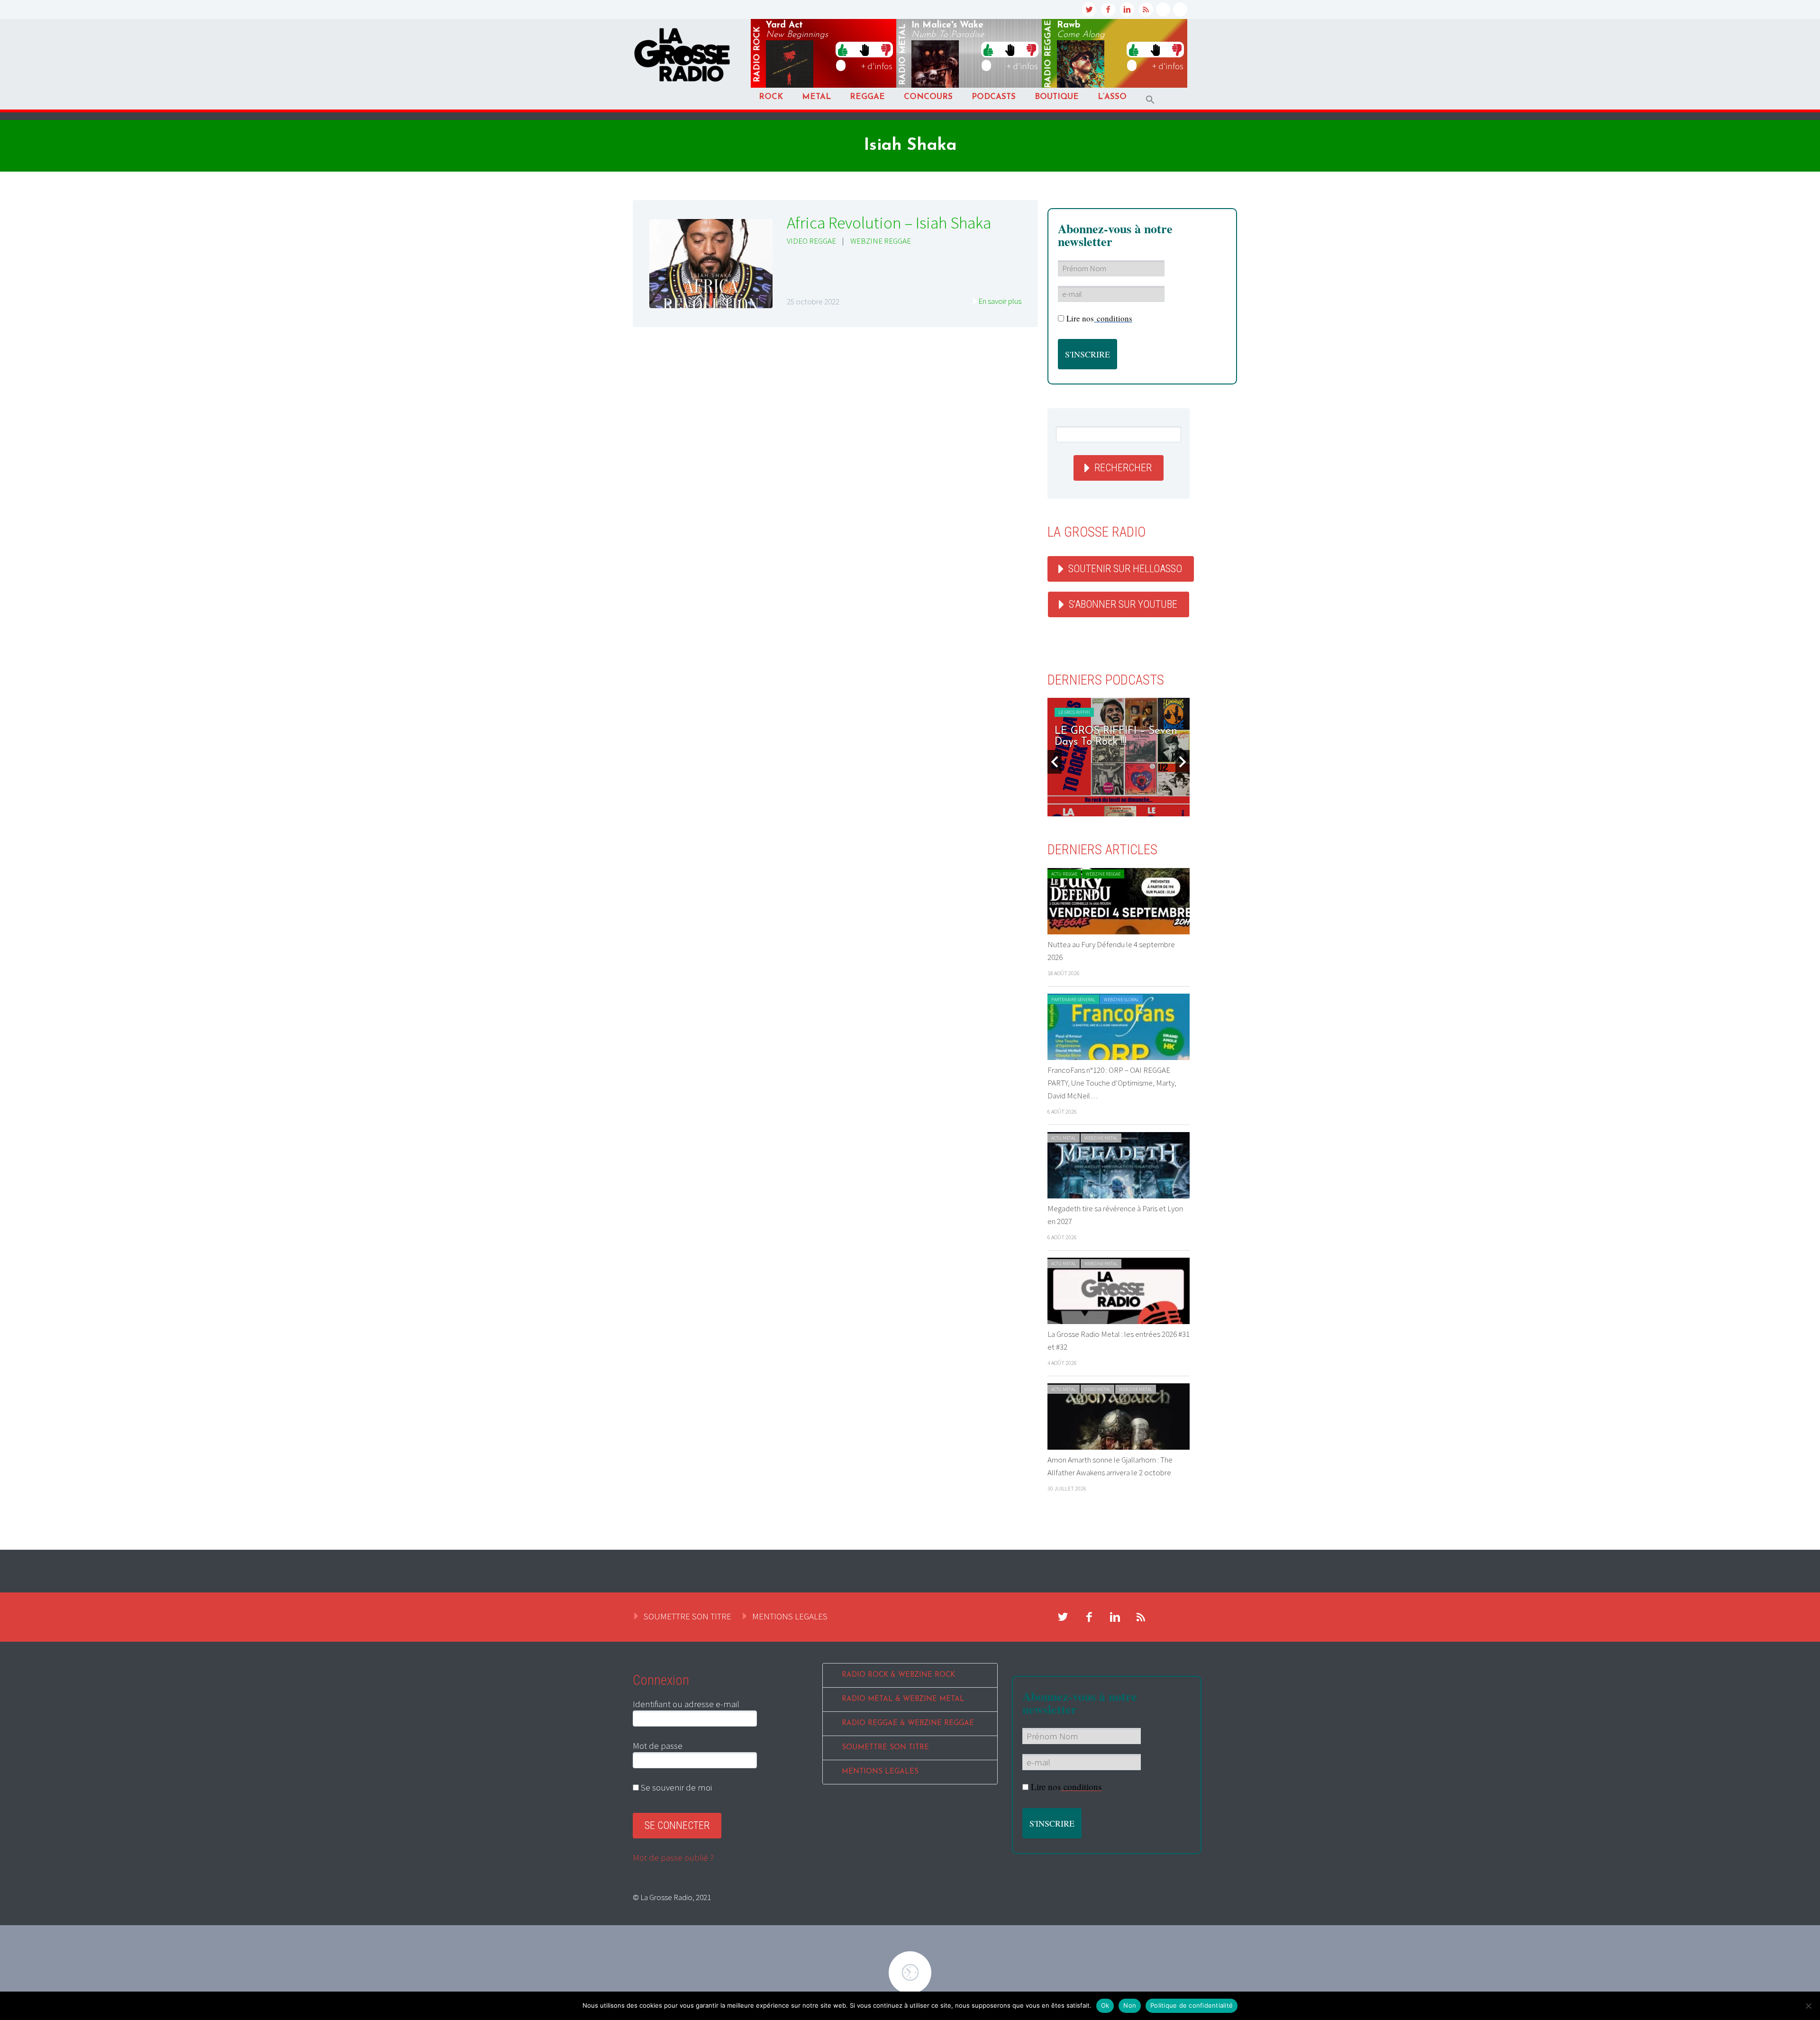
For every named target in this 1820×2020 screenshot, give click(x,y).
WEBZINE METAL (1101, 1138)
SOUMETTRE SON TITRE (687, 1616)
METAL (816, 97)
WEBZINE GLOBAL (1121, 1000)
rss (1146, 9)
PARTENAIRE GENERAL (1073, 1000)
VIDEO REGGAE (811, 241)
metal (903, 55)
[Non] (1808, 2006)
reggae (1048, 54)
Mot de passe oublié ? (673, 1857)
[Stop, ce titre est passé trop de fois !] (864, 49)
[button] (1150, 100)
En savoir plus (1000, 301)
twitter (1089, 9)
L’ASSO (1112, 97)
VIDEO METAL (1097, 1389)
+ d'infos (877, 66)
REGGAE (867, 97)
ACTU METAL (1064, 1138)
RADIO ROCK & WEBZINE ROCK (898, 1675)
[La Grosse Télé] (1163, 9)
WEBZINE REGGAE (881, 241)
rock (757, 55)
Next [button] (1183, 762)
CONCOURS (928, 97)
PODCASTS (994, 97)
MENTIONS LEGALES (790, 1616)
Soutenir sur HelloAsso (1125, 569)
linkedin (1127, 9)
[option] (1119, 757)
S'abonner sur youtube (1123, 604)
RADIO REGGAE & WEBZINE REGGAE (908, 1723)
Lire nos (1099, 318)
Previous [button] (1055, 762)
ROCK (771, 97)
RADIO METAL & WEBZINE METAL (903, 1699)
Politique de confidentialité (1192, 2005)
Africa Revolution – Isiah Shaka (889, 223)
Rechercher (1123, 468)
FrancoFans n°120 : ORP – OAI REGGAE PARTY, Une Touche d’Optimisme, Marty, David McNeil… (1112, 1083)
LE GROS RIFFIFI (1074, 712)
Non (1130, 2005)
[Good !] (843, 49)
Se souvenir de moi (675, 1787)
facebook (1108, 9)
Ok (1105, 2005)
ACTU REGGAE (1064, 874)
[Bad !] (886, 49)
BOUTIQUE (1057, 97)
